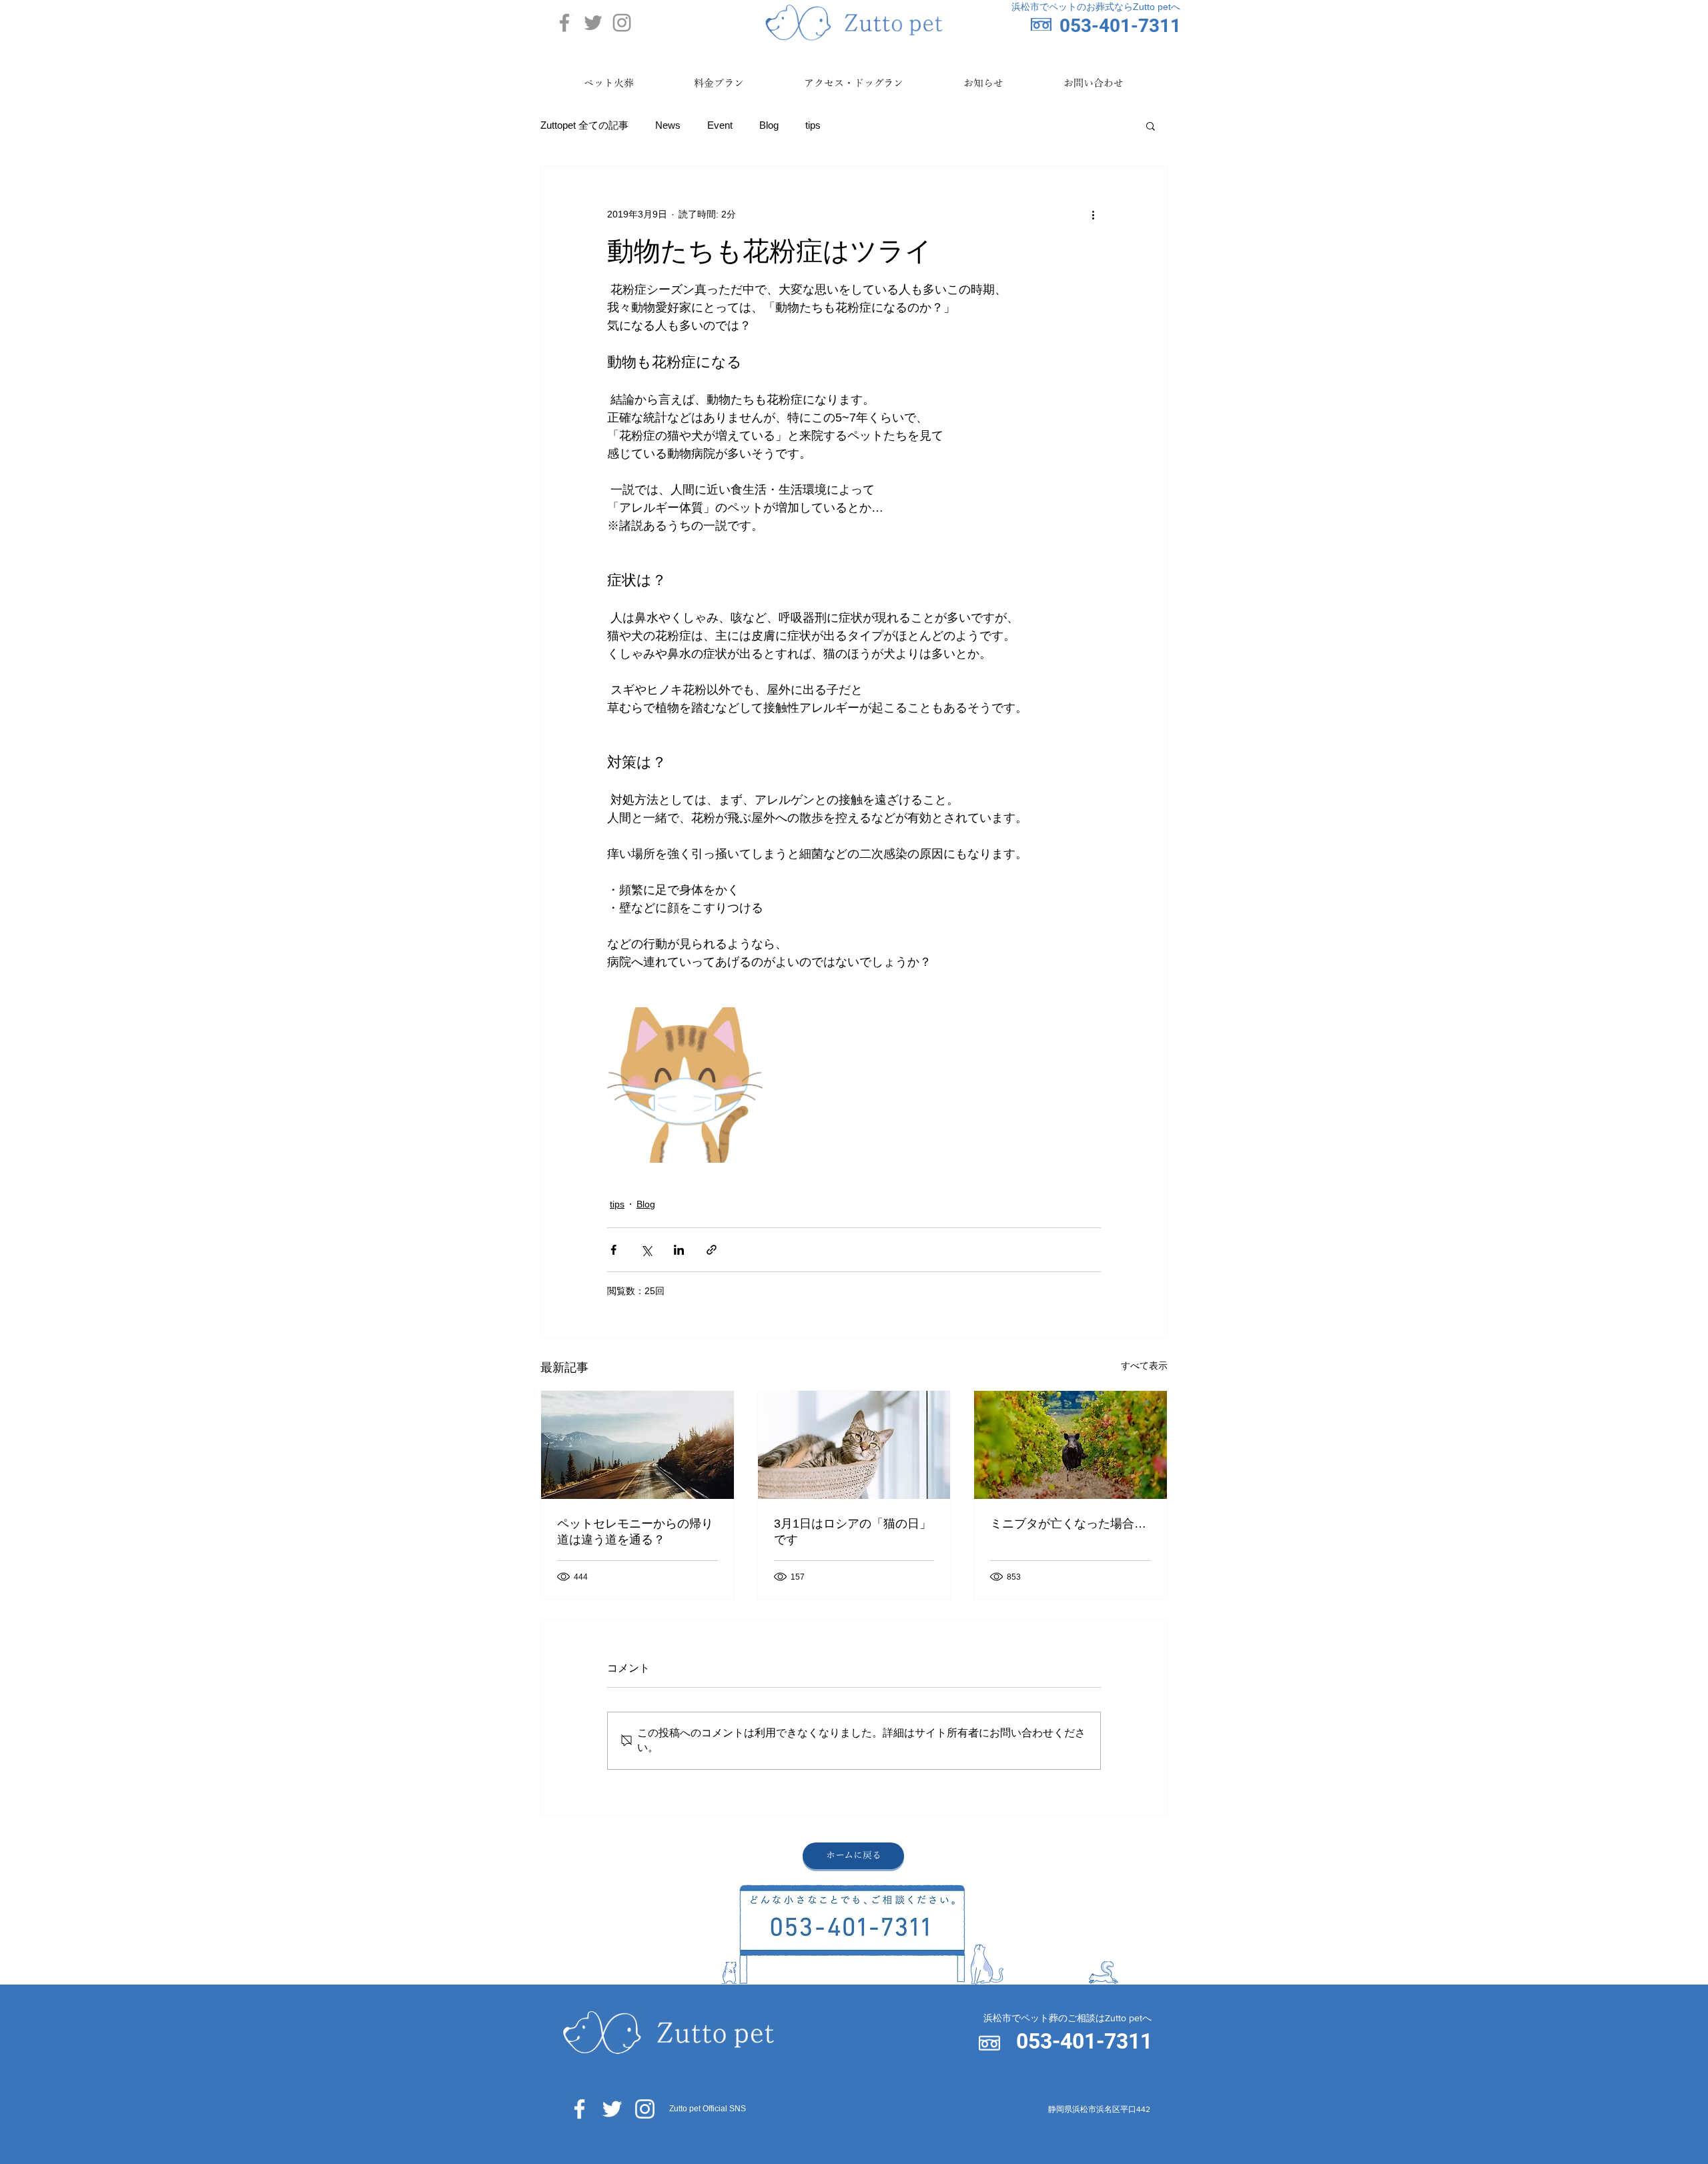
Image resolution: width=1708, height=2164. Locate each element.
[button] (1151, 125)
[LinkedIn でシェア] (679, 1250)
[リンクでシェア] (712, 1250)
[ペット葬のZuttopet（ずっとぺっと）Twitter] (612, 2109)
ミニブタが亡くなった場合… (1068, 1524)
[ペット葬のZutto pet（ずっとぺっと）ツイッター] (593, 23)
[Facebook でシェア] (613, 1250)
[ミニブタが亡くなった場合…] (1071, 1445)
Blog (769, 125)
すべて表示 (1144, 1366)
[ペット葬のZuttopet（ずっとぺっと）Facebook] (579, 2109)
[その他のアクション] (1093, 214)
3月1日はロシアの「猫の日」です (853, 1532)
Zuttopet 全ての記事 (584, 125)
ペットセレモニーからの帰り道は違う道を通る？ (635, 1532)
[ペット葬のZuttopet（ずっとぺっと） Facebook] (564, 23)
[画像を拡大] (685, 1085)
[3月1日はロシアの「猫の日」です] (854, 1445)
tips (813, 125)
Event (720, 125)
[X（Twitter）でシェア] (646, 1250)
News (668, 125)
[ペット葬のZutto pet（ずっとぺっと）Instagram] (645, 2109)
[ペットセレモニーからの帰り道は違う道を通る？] (637, 1445)
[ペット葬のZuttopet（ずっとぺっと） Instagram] (622, 23)
